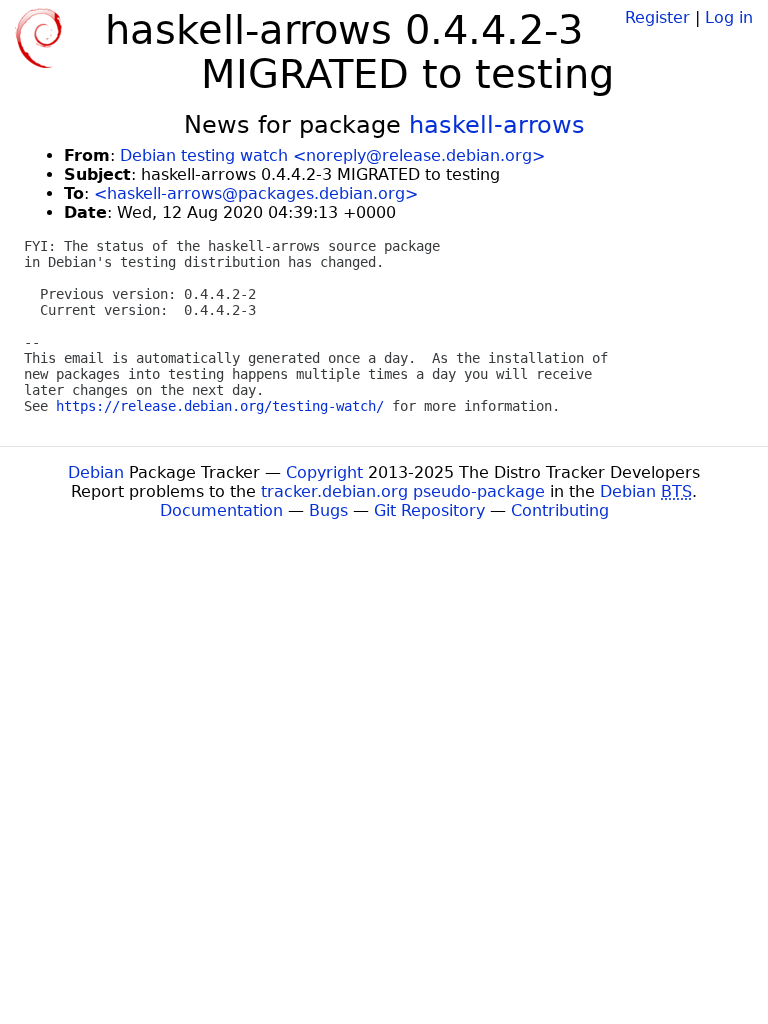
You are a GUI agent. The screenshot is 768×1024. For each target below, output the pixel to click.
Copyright (324, 472)
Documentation (221, 510)
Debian (96, 472)
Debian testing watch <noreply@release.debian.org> (332, 155)
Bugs (328, 510)
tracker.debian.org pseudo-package (403, 491)
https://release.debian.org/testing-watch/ (220, 406)
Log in (729, 17)
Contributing (560, 510)
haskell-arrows (497, 125)
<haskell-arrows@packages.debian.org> (256, 193)
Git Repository (429, 510)
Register (657, 17)
